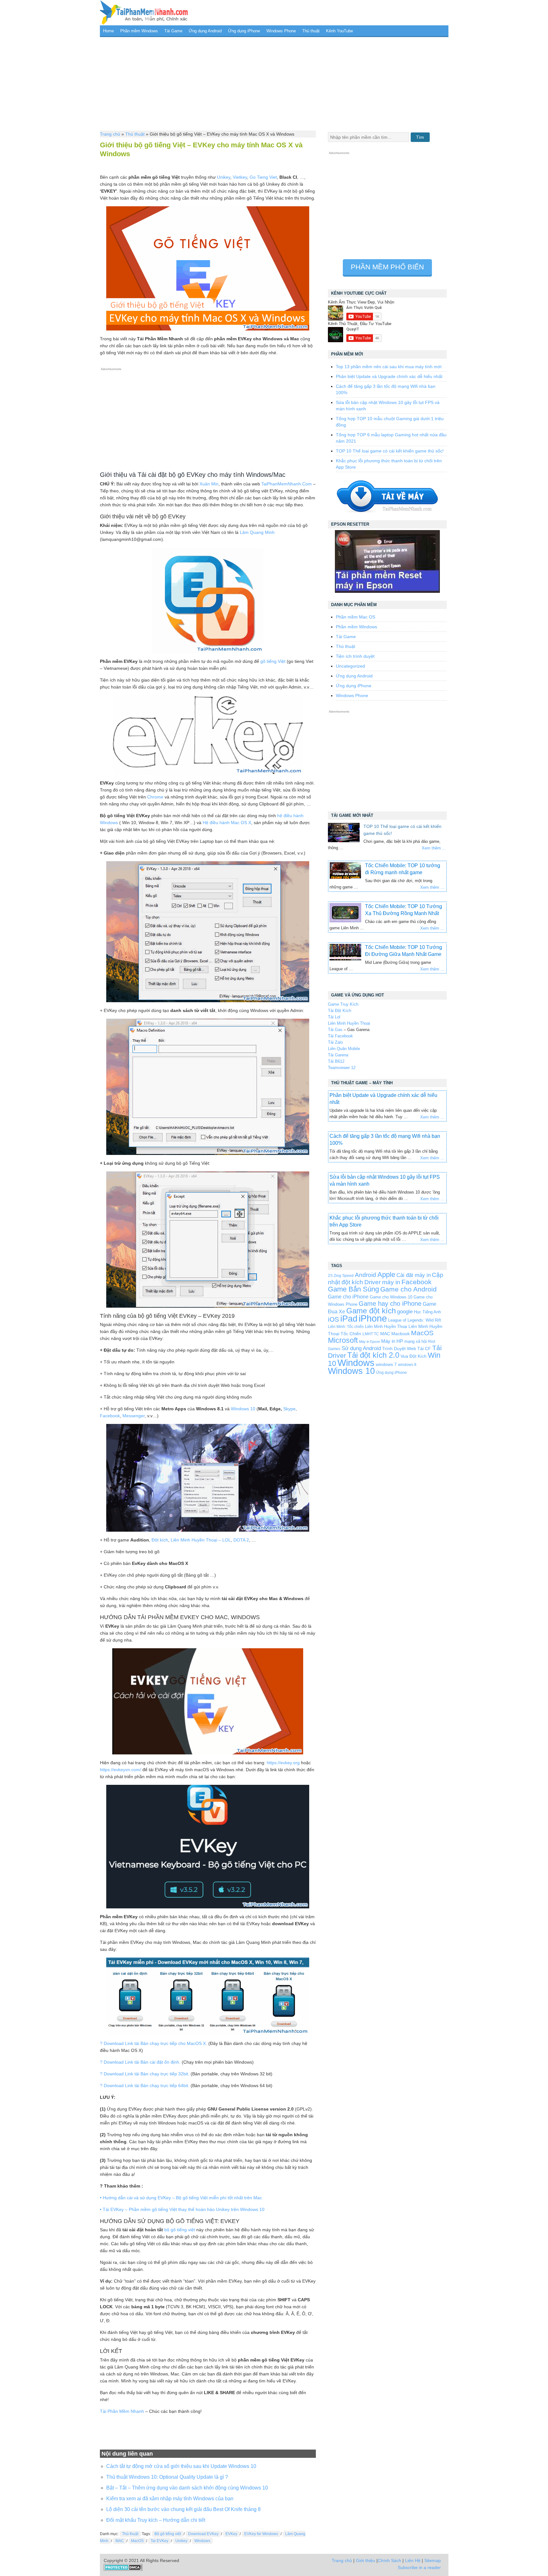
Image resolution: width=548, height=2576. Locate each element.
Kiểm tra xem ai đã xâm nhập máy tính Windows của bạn (170, 2499)
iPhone (373, 1318)
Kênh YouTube (339, 31)
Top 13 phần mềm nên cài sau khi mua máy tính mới (389, 367)
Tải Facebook (340, 1036)
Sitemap (433, 2560)
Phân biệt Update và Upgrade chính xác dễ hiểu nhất (389, 376)
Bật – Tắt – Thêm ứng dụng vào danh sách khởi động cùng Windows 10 (187, 2488)
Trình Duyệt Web (399, 1349)
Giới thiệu (365, 2560)
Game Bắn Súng (353, 1289)
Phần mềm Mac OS (356, 617)
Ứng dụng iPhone (244, 31)
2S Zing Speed (341, 1275)
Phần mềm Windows (139, 31)
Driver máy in (382, 1282)
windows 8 (407, 1365)
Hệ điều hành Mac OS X (227, 823)
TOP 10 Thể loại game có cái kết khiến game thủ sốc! (390, 451)
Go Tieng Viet (263, 177)
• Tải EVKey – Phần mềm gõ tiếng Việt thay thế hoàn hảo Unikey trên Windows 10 (182, 2209)
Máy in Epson (369, 1342)
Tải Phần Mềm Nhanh (122, 2411)
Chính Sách (389, 2560)
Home (108, 31)
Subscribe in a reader (419, 2567)
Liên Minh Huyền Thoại (349, 1023)
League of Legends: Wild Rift (415, 1320)
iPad (349, 1319)
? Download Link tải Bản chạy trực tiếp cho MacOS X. (153, 2043)
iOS (333, 1319)
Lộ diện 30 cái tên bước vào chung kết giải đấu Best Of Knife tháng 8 (183, 2509)
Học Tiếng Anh (427, 1312)
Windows (202, 2541)
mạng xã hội (416, 1341)
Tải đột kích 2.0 (373, 1355)
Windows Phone (281, 31)
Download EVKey (203, 2534)
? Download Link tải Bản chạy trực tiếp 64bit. (145, 2086)
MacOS (137, 2541)
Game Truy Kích (343, 1004)
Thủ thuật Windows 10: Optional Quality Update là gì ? (167, 2477)
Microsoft (343, 1340)
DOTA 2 (241, 1540)
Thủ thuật (311, 31)
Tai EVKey (160, 2541)
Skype (289, 1409)
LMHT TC (371, 1334)
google (405, 1312)
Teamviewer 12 (342, 1068)
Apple (386, 1275)
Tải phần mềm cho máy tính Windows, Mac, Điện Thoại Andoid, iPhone (144, 13)
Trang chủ (110, 134)
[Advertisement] (274, 83)
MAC (120, 2541)
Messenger (134, 1416)
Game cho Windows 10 (391, 1297)
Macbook (401, 1334)
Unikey (224, 177)
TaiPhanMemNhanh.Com (287, 484)
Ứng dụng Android (205, 31)
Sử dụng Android (361, 1348)
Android (365, 1275)
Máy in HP (392, 1341)
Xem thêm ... (434, 848)
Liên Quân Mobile (344, 1049)
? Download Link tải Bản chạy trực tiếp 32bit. (145, 2074)
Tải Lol (334, 1017)
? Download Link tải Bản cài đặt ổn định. (140, 2062)
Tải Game (173, 31)
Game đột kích (371, 1311)
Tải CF (424, 1349)
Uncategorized (350, 666)
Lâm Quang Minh (257, 532)
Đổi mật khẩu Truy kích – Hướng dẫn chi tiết (156, 2520)
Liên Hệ (413, 2560)
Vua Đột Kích (414, 1356)
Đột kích (160, 1540)
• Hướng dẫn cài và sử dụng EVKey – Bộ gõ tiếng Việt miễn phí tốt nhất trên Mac (181, 2198)
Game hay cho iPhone (390, 1304)
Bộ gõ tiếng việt (168, 2534)
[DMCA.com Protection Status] (123, 2569)
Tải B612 (336, 1061)
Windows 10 (243, 1409)
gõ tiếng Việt (273, 661)
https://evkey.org (283, 1763)
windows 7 (386, 1365)
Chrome (155, 797)
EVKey (231, 2534)
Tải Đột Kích (339, 1011)
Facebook (110, 1416)
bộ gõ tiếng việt (180, 2230)
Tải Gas (335, 1030)
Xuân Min (209, 484)
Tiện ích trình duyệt (355, 656)
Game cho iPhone (348, 1297)
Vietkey (240, 177)
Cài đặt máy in (414, 1275)
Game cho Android (408, 1289)
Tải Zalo (335, 1042)
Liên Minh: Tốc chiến (346, 1326)
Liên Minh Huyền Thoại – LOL (201, 1540)
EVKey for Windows (261, 2534)
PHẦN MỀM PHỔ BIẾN (387, 267)
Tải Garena (338, 1055)
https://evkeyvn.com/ (121, 1770)
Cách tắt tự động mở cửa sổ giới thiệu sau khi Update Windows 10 (181, 2466)
